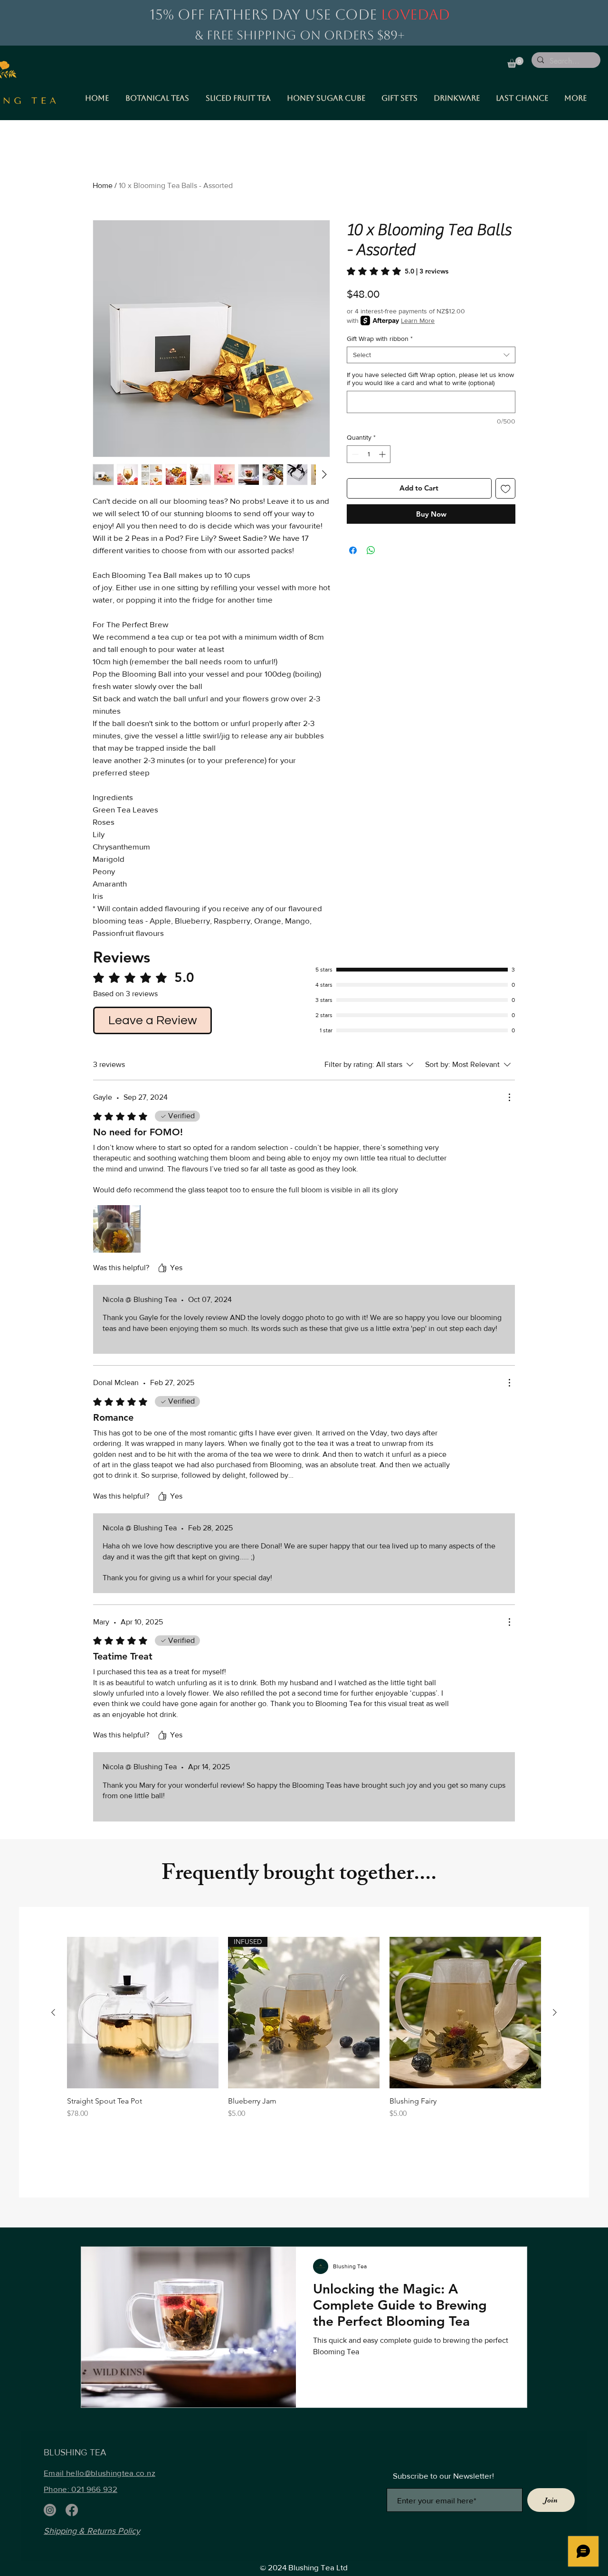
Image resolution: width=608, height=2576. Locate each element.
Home (103, 185)
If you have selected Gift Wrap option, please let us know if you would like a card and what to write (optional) (430, 379)
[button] (515, 62)
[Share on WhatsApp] (371, 550)
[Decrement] (354, 454)
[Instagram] (50, 2510)
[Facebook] (72, 2510)
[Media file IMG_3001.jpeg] (117, 1229)
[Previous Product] (53, 2012)
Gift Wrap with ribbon (380, 339)
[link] (398, 271)
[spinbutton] (369, 454)
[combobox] (431, 355)
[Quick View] (143, 2013)
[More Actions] (509, 1097)
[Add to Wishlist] (506, 488)
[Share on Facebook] (353, 550)
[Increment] (383, 454)
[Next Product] (555, 2012)
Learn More (418, 321)
